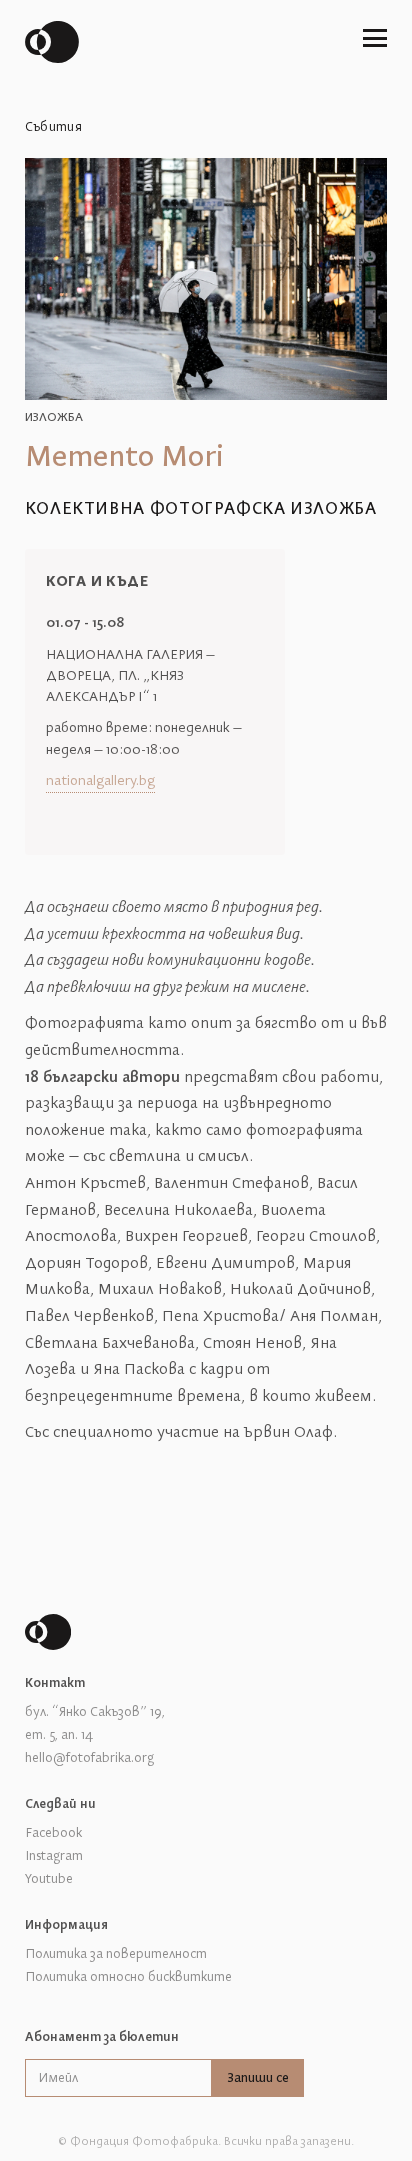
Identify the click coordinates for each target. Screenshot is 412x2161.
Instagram (54, 1856)
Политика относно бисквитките (128, 1977)
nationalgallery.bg (100, 781)
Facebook (53, 1833)
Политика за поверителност (116, 1954)
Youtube (49, 1879)
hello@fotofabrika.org (89, 1758)
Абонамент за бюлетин (102, 2037)
